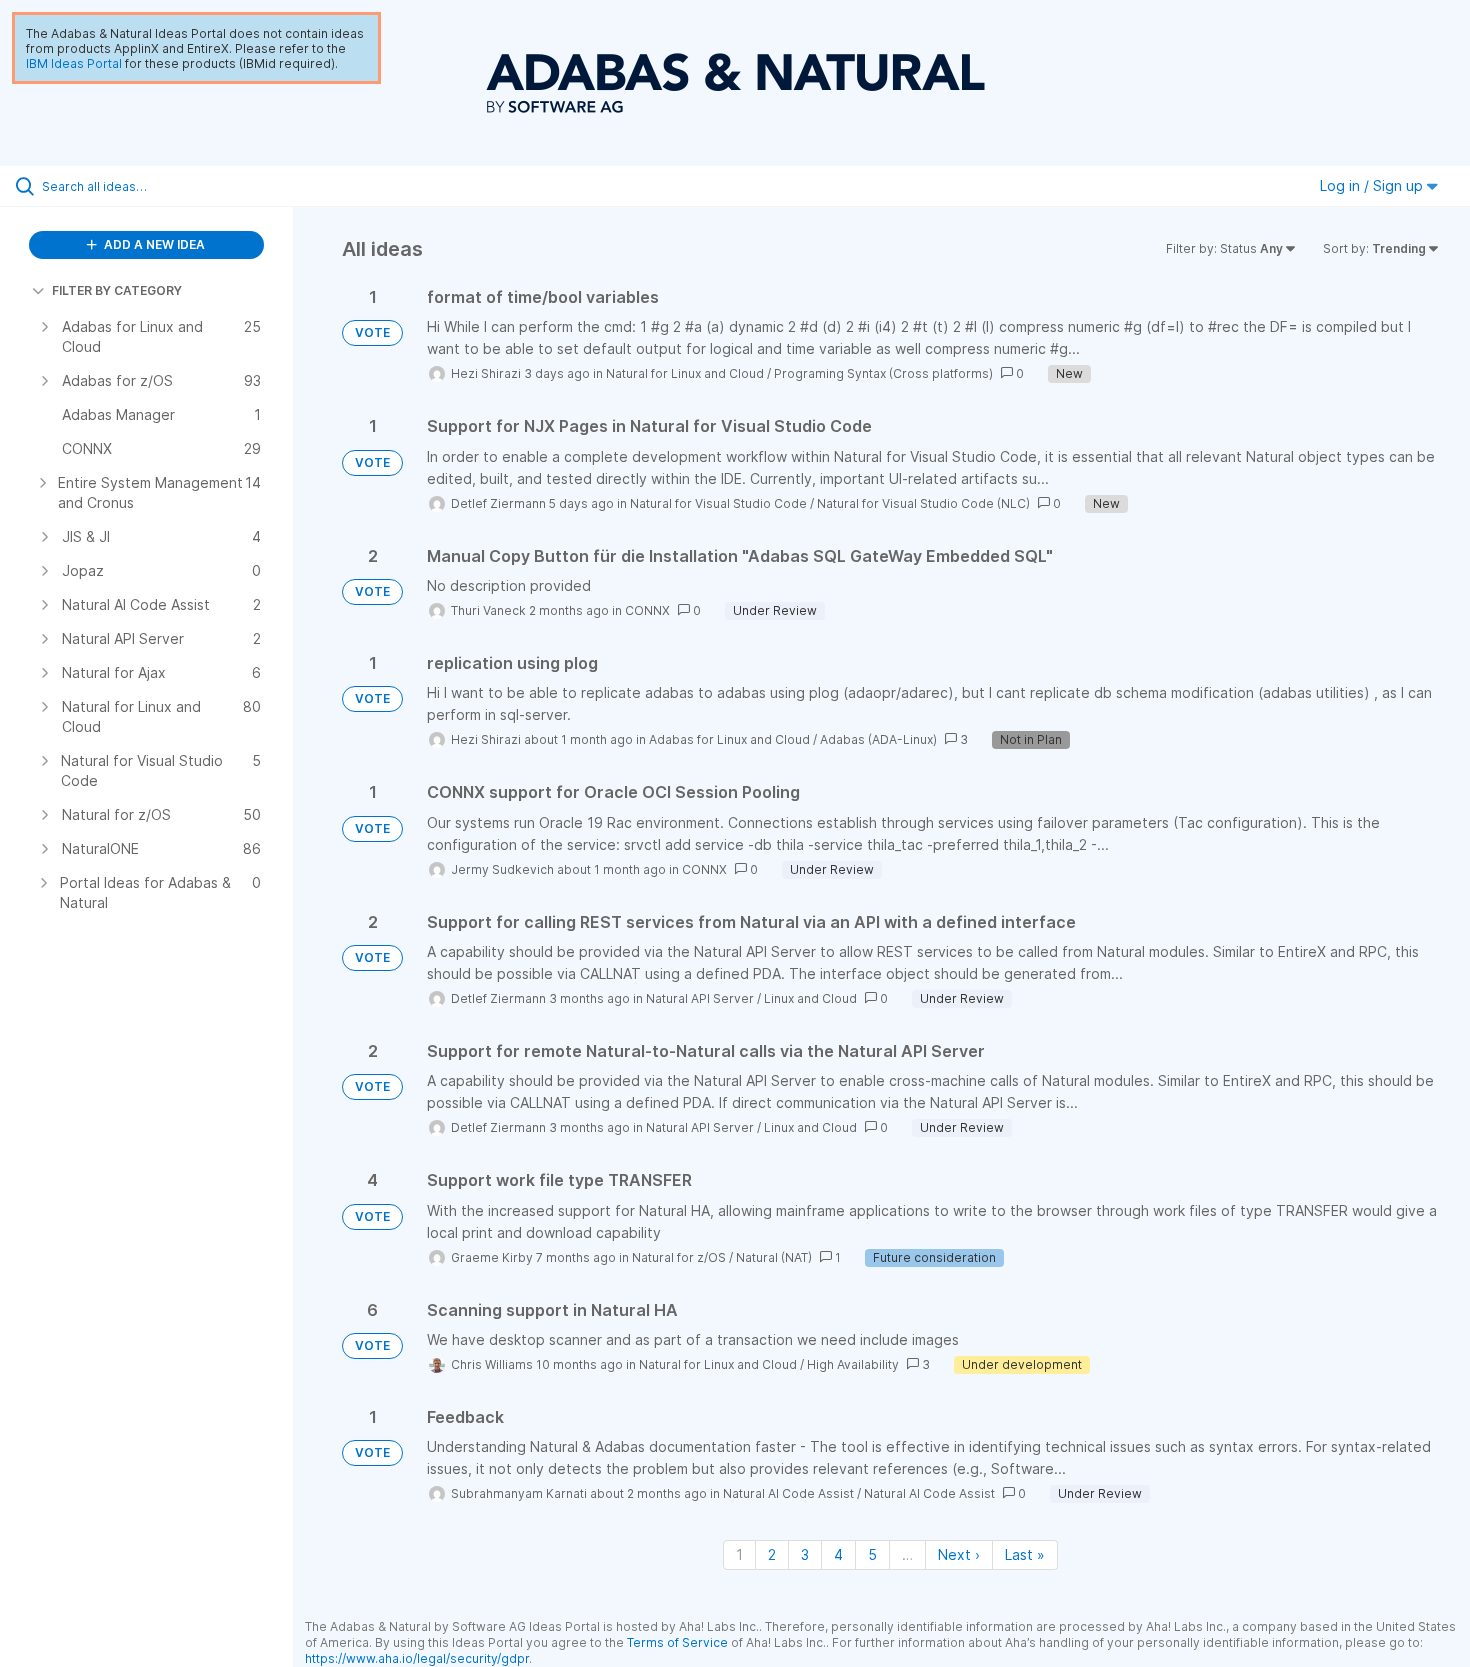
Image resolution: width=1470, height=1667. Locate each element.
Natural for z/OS (679, 1257)
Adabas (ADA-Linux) (878, 739)
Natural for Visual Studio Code (718, 503)
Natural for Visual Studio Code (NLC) (923, 503)
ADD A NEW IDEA (153, 244)
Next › (959, 1554)
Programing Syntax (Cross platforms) (883, 373)
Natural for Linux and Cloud (685, 373)
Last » (1025, 1554)
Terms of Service (677, 1642)
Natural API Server (700, 998)
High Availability (853, 1364)
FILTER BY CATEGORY (117, 290)
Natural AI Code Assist (788, 1493)
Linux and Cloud (810, 998)
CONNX (647, 610)
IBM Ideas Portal (74, 63)
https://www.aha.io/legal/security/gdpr (417, 1658)
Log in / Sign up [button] (1373, 185)
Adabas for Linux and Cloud (729, 739)
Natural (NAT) (774, 1257)
